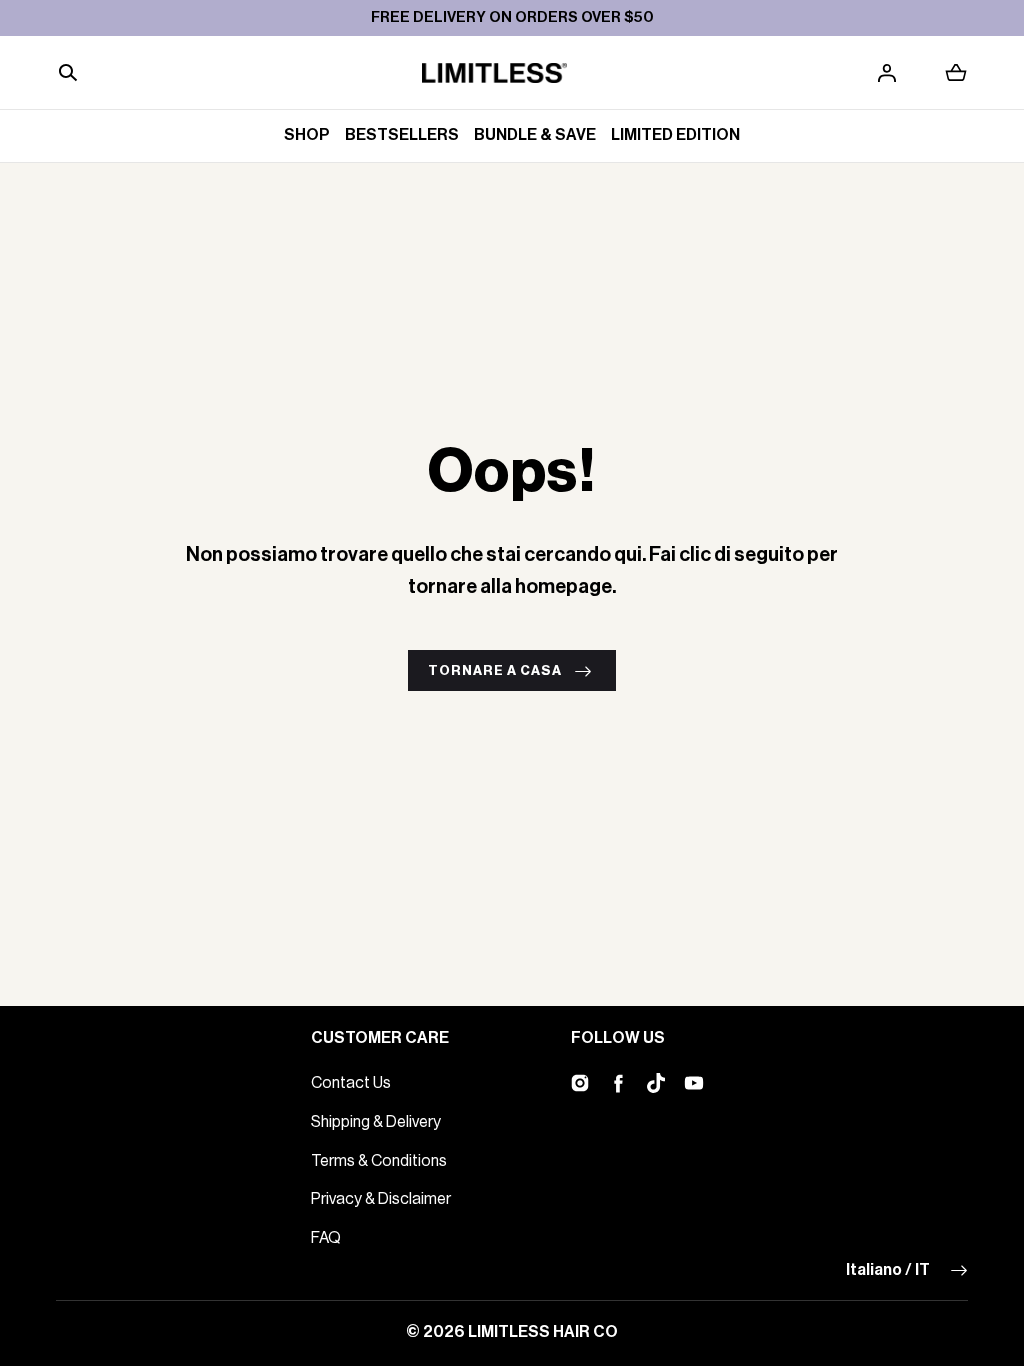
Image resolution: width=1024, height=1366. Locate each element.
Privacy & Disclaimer (381, 1199)
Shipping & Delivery (376, 1122)
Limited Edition (675, 135)
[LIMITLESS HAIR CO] (494, 73)
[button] (68, 73)
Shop (307, 135)
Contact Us (351, 1083)
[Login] (887, 73)
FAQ (326, 1238)
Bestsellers (402, 135)
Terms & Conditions (379, 1161)
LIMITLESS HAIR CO (543, 1332)
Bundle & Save (535, 135)
